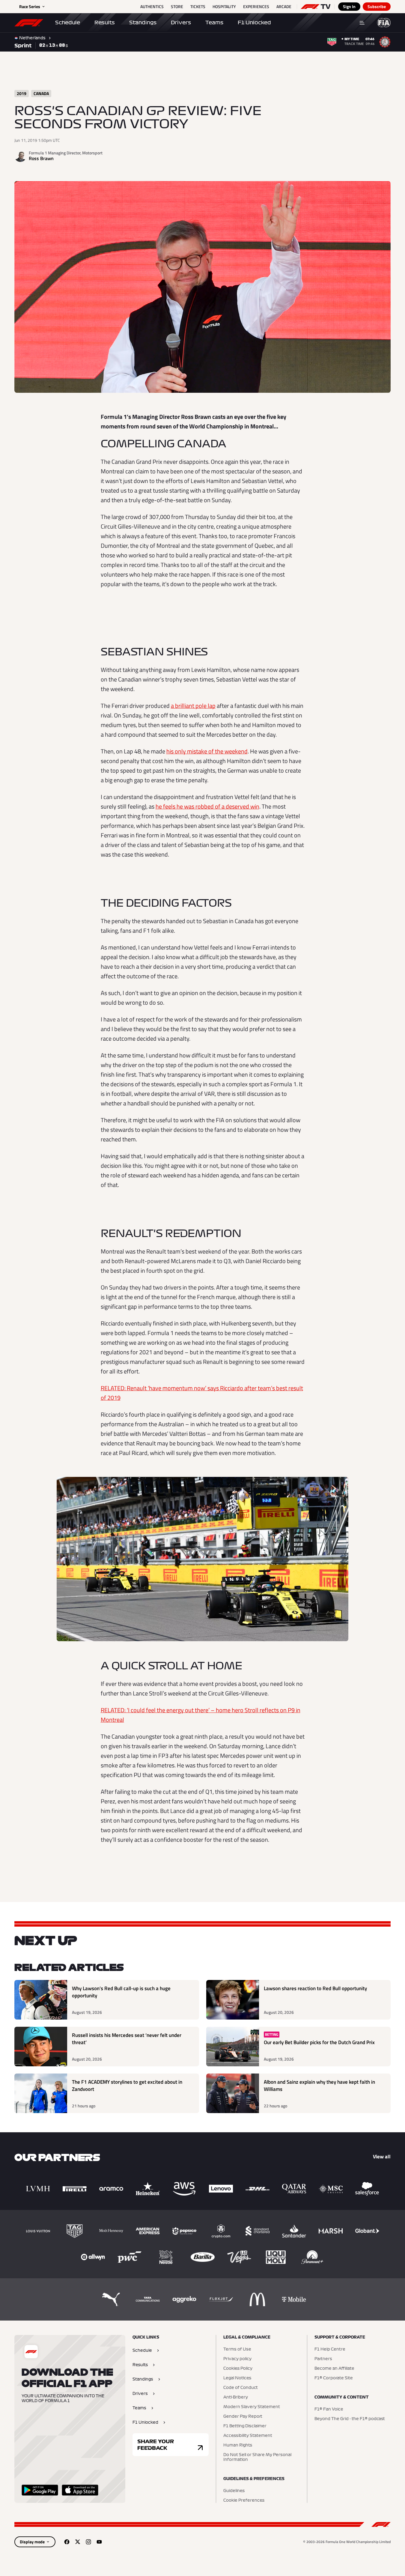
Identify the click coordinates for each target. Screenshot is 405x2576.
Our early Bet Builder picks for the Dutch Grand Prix (319, 2042)
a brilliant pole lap (193, 706)
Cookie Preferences (244, 2500)
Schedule (68, 22)
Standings (143, 22)
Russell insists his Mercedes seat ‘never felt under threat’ (127, 2039)
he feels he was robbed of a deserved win (207, 806)
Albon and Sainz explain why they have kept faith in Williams (319, 2086)
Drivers (181, 22)
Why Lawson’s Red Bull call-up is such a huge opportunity (121, 1992)
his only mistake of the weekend (207, 751)
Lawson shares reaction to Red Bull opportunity (315, 1989)
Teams (214, 22)
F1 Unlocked (254, 22)
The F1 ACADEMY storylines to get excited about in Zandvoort (127, 2086)
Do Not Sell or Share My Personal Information (257, 2457)
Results (105, 22)
